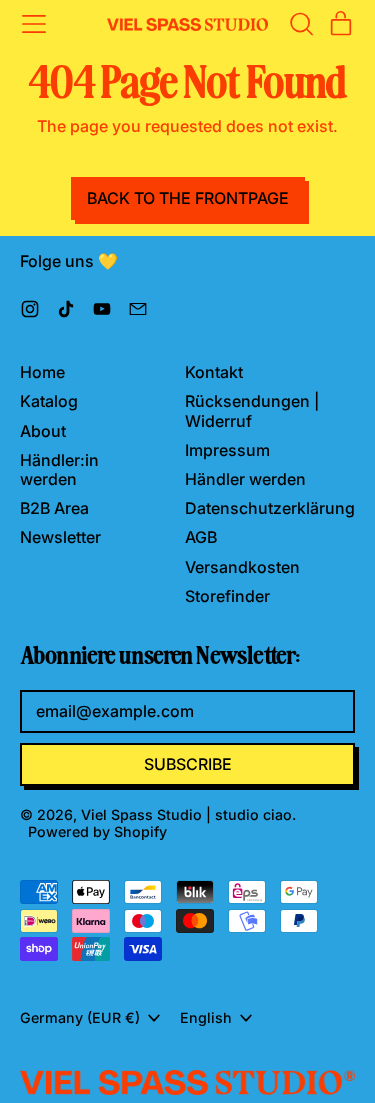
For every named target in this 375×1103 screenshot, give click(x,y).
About (43, 431)
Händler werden (245, 479)
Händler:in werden (59, 469)
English (206, 1017)
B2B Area (54, 508)
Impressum (227, 450)
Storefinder (227, 596)
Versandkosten (242, 567)
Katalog (49, 401)
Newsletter (60, 537)
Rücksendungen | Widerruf (252, 410)
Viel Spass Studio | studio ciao (186, 814)
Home (42, 372)
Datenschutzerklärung (270, 508)
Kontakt (214, 372)
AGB (201, 537)
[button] (301, 24)
